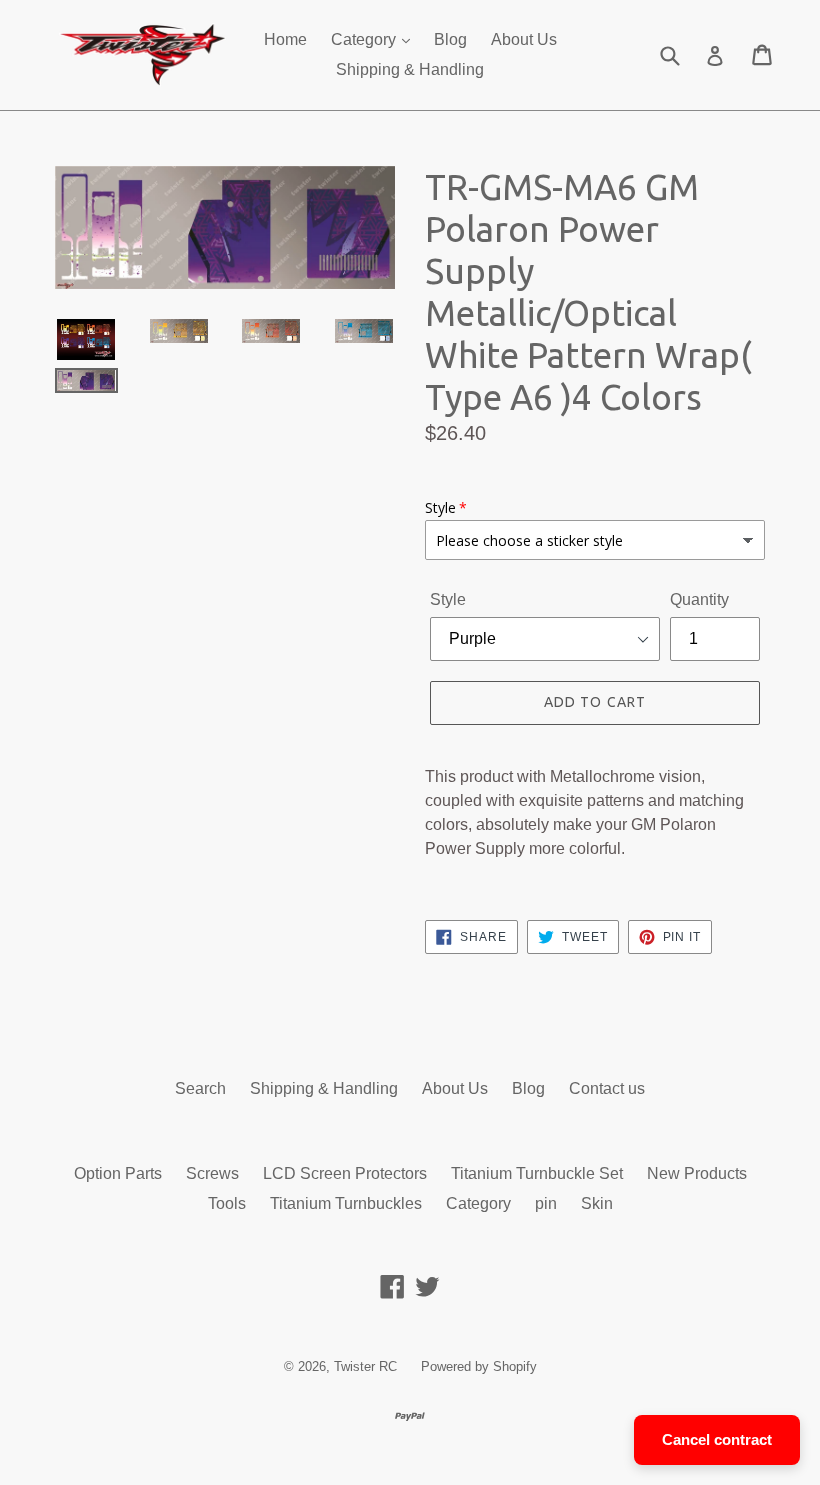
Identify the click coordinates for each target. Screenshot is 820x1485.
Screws (212, 1173)
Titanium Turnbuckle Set (537, 1173)
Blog (450, 39)
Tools (227, 1203)
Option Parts (118, 1173)
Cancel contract (717, 1439)
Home (285, 39)
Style (448, 599)
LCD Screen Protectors (345, 1173)
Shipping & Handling (410, 69)
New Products (697, 1173)
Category (365, 39)
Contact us (607, 1088)
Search (200, 1088)
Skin (597, 1203)
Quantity (699, 599)
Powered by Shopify (479, 1366)
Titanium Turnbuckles (346, 1203)
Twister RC (365, 1366)
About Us (524, 39)
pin (546, 1203)
